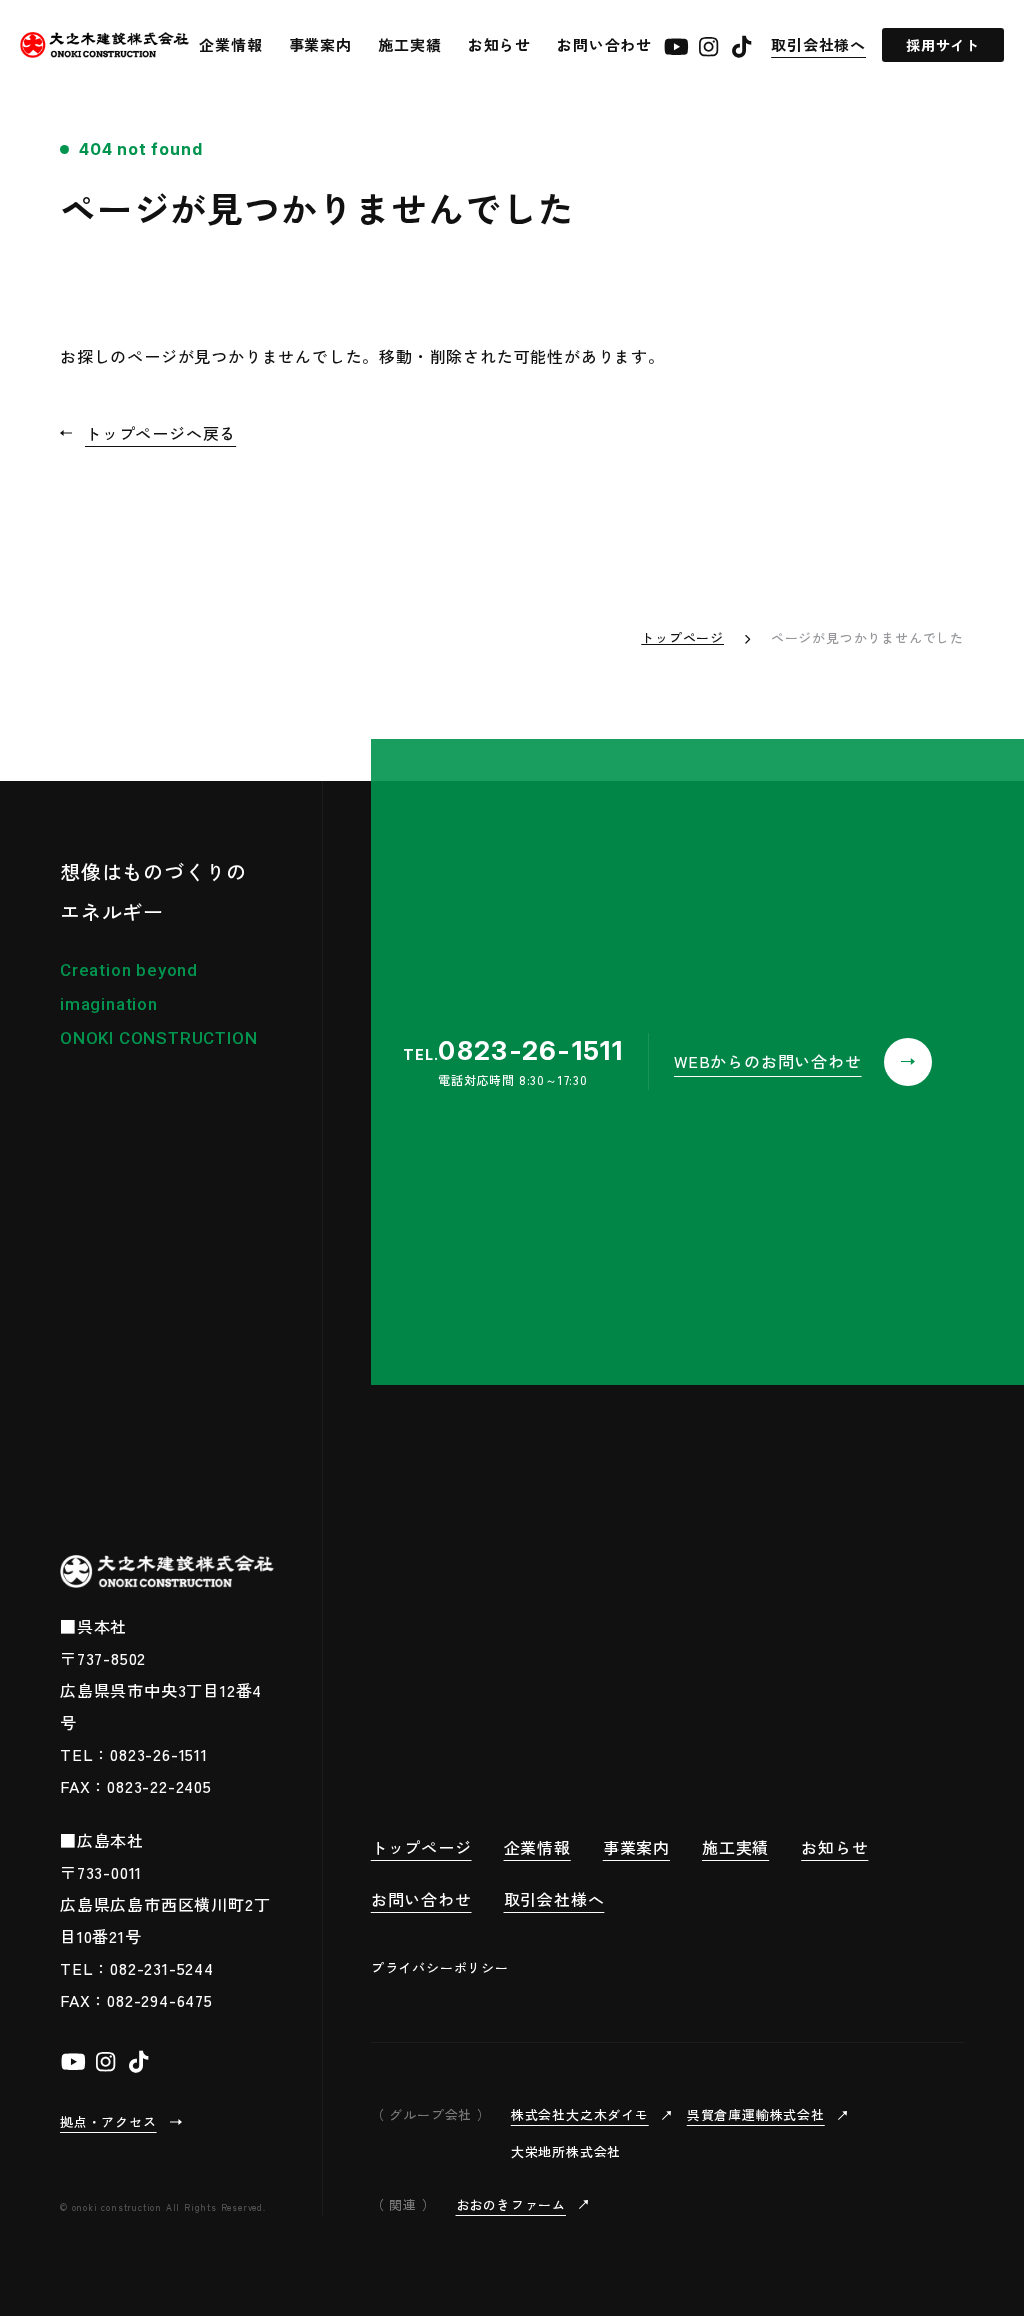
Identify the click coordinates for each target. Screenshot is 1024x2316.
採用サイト (943, 45)
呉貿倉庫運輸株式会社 (756, 2114)
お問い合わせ (604, 44)
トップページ (682, 637)
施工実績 (409, 44)
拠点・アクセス (108, 2121)
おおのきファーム (511, 2204)
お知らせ (499, 44)
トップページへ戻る (160, 433)
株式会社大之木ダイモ (580, 2114)
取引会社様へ (818, 44)
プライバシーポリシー (440, 1967)
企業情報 (230, 44)
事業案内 (320, 44)
